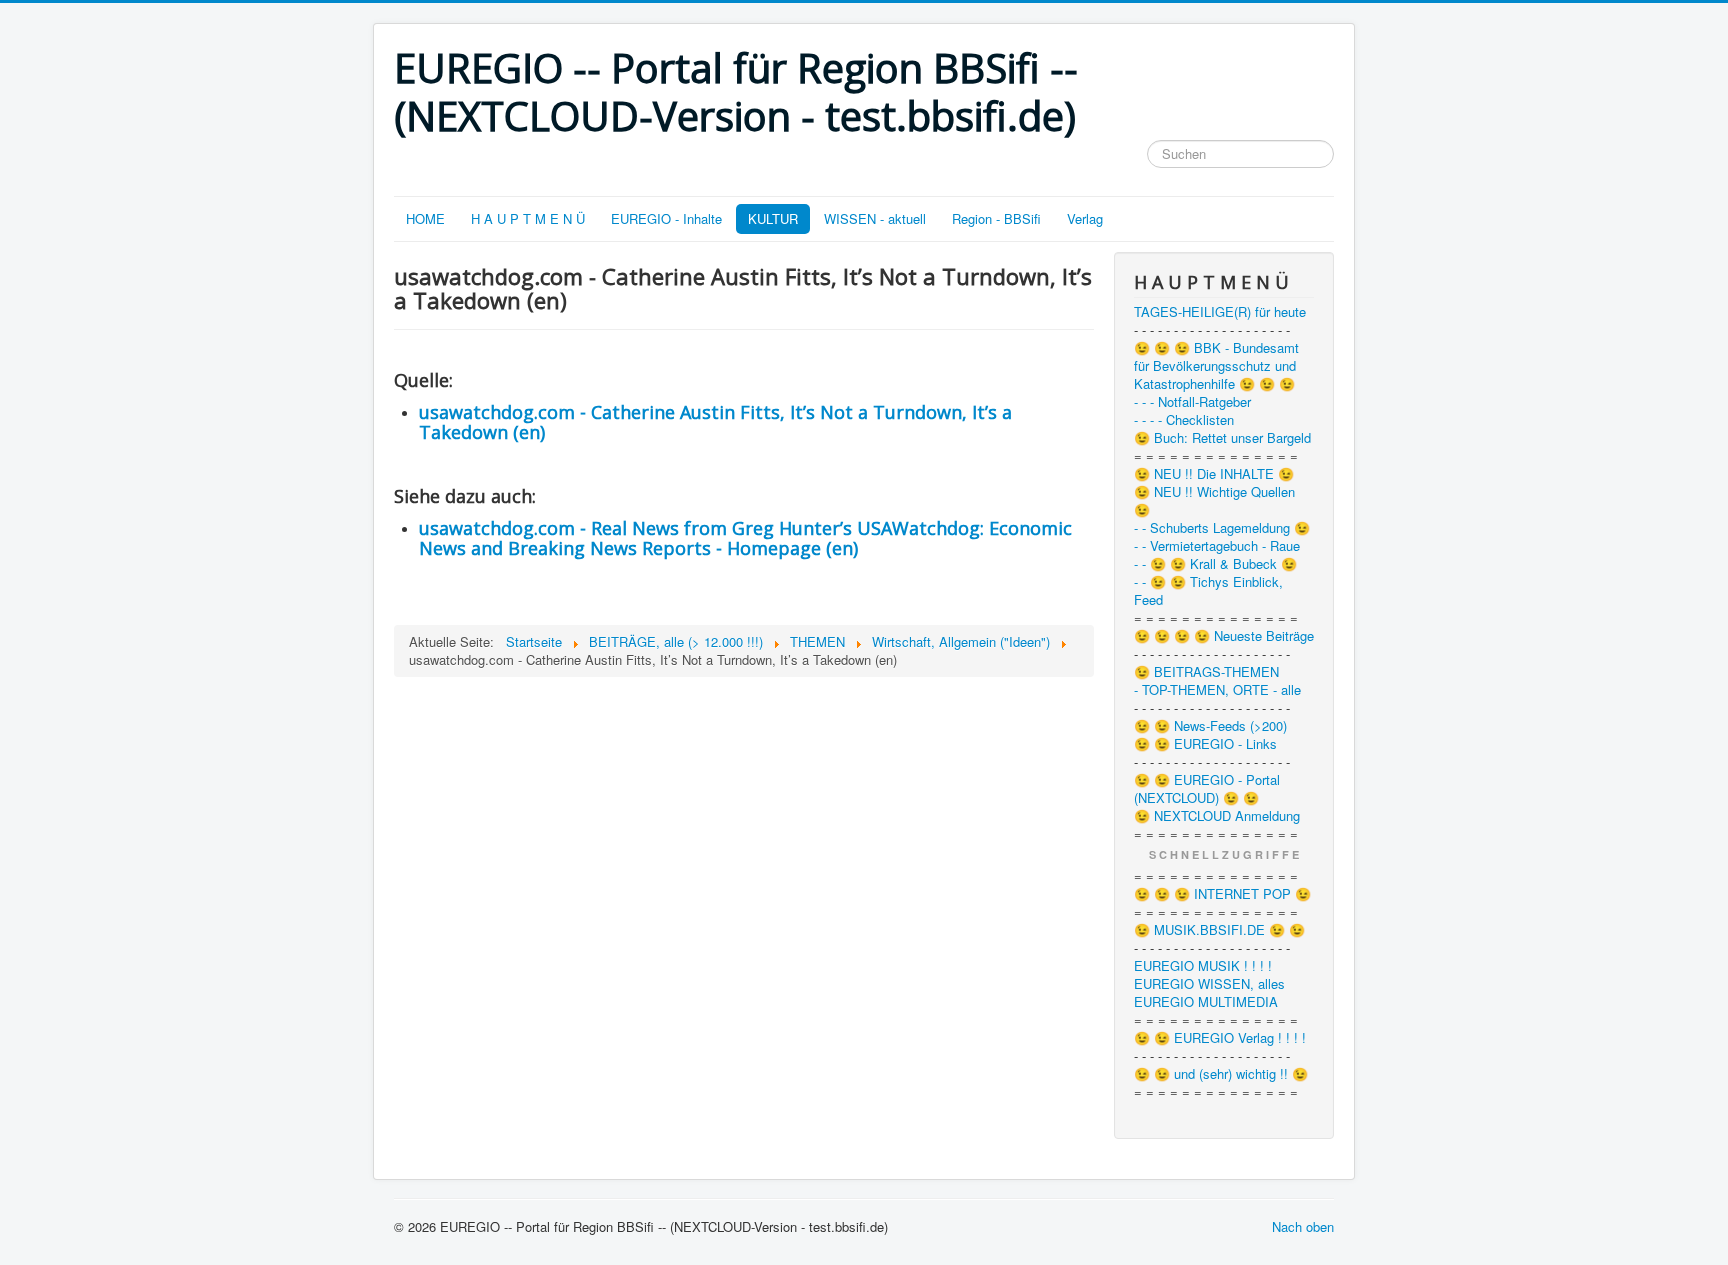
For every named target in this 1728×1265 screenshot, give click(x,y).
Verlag (1085, 218)
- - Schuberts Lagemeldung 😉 (1222, 528)
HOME (425, 218)
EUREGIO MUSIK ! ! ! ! (1203, 966)
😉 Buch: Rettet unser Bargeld (1222, 438)
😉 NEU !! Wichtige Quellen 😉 (1214, 501)
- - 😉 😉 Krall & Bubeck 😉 (1215, 564)
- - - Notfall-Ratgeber (1192, 402)
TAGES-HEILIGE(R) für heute (1220, 312)
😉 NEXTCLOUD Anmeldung (1217, 816)
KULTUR (773, 218)
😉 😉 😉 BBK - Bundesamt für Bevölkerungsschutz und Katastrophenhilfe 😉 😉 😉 (1216, 366)
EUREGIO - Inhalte (666, 218)
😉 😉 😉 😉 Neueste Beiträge (1224, 636)
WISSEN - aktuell (875, 218)
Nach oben (1303, 1226)
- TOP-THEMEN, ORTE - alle (1217, 690)
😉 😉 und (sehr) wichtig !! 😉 (1221, 1074)
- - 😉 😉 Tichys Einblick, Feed (1208, 591)
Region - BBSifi (996, 218)
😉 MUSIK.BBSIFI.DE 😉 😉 (1219, 930)
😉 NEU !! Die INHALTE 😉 (1214, 474)
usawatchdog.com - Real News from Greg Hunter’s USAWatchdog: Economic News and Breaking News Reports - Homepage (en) (745, 538)
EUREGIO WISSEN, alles (1209, 984)
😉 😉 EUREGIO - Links (1205, 744)
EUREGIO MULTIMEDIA (1206, 1002)
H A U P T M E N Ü (528, 218)
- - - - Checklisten (1184, 420)
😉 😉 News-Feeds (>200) (1210, 726)
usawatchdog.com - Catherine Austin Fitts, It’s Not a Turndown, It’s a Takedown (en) (715, 422)
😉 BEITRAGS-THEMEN (1206, 672)
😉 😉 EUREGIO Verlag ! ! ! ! (1220, 1038)
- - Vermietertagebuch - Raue (1217, 546)
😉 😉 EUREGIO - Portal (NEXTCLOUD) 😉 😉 (1207, 789)
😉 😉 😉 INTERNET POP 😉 (1222, 894)
